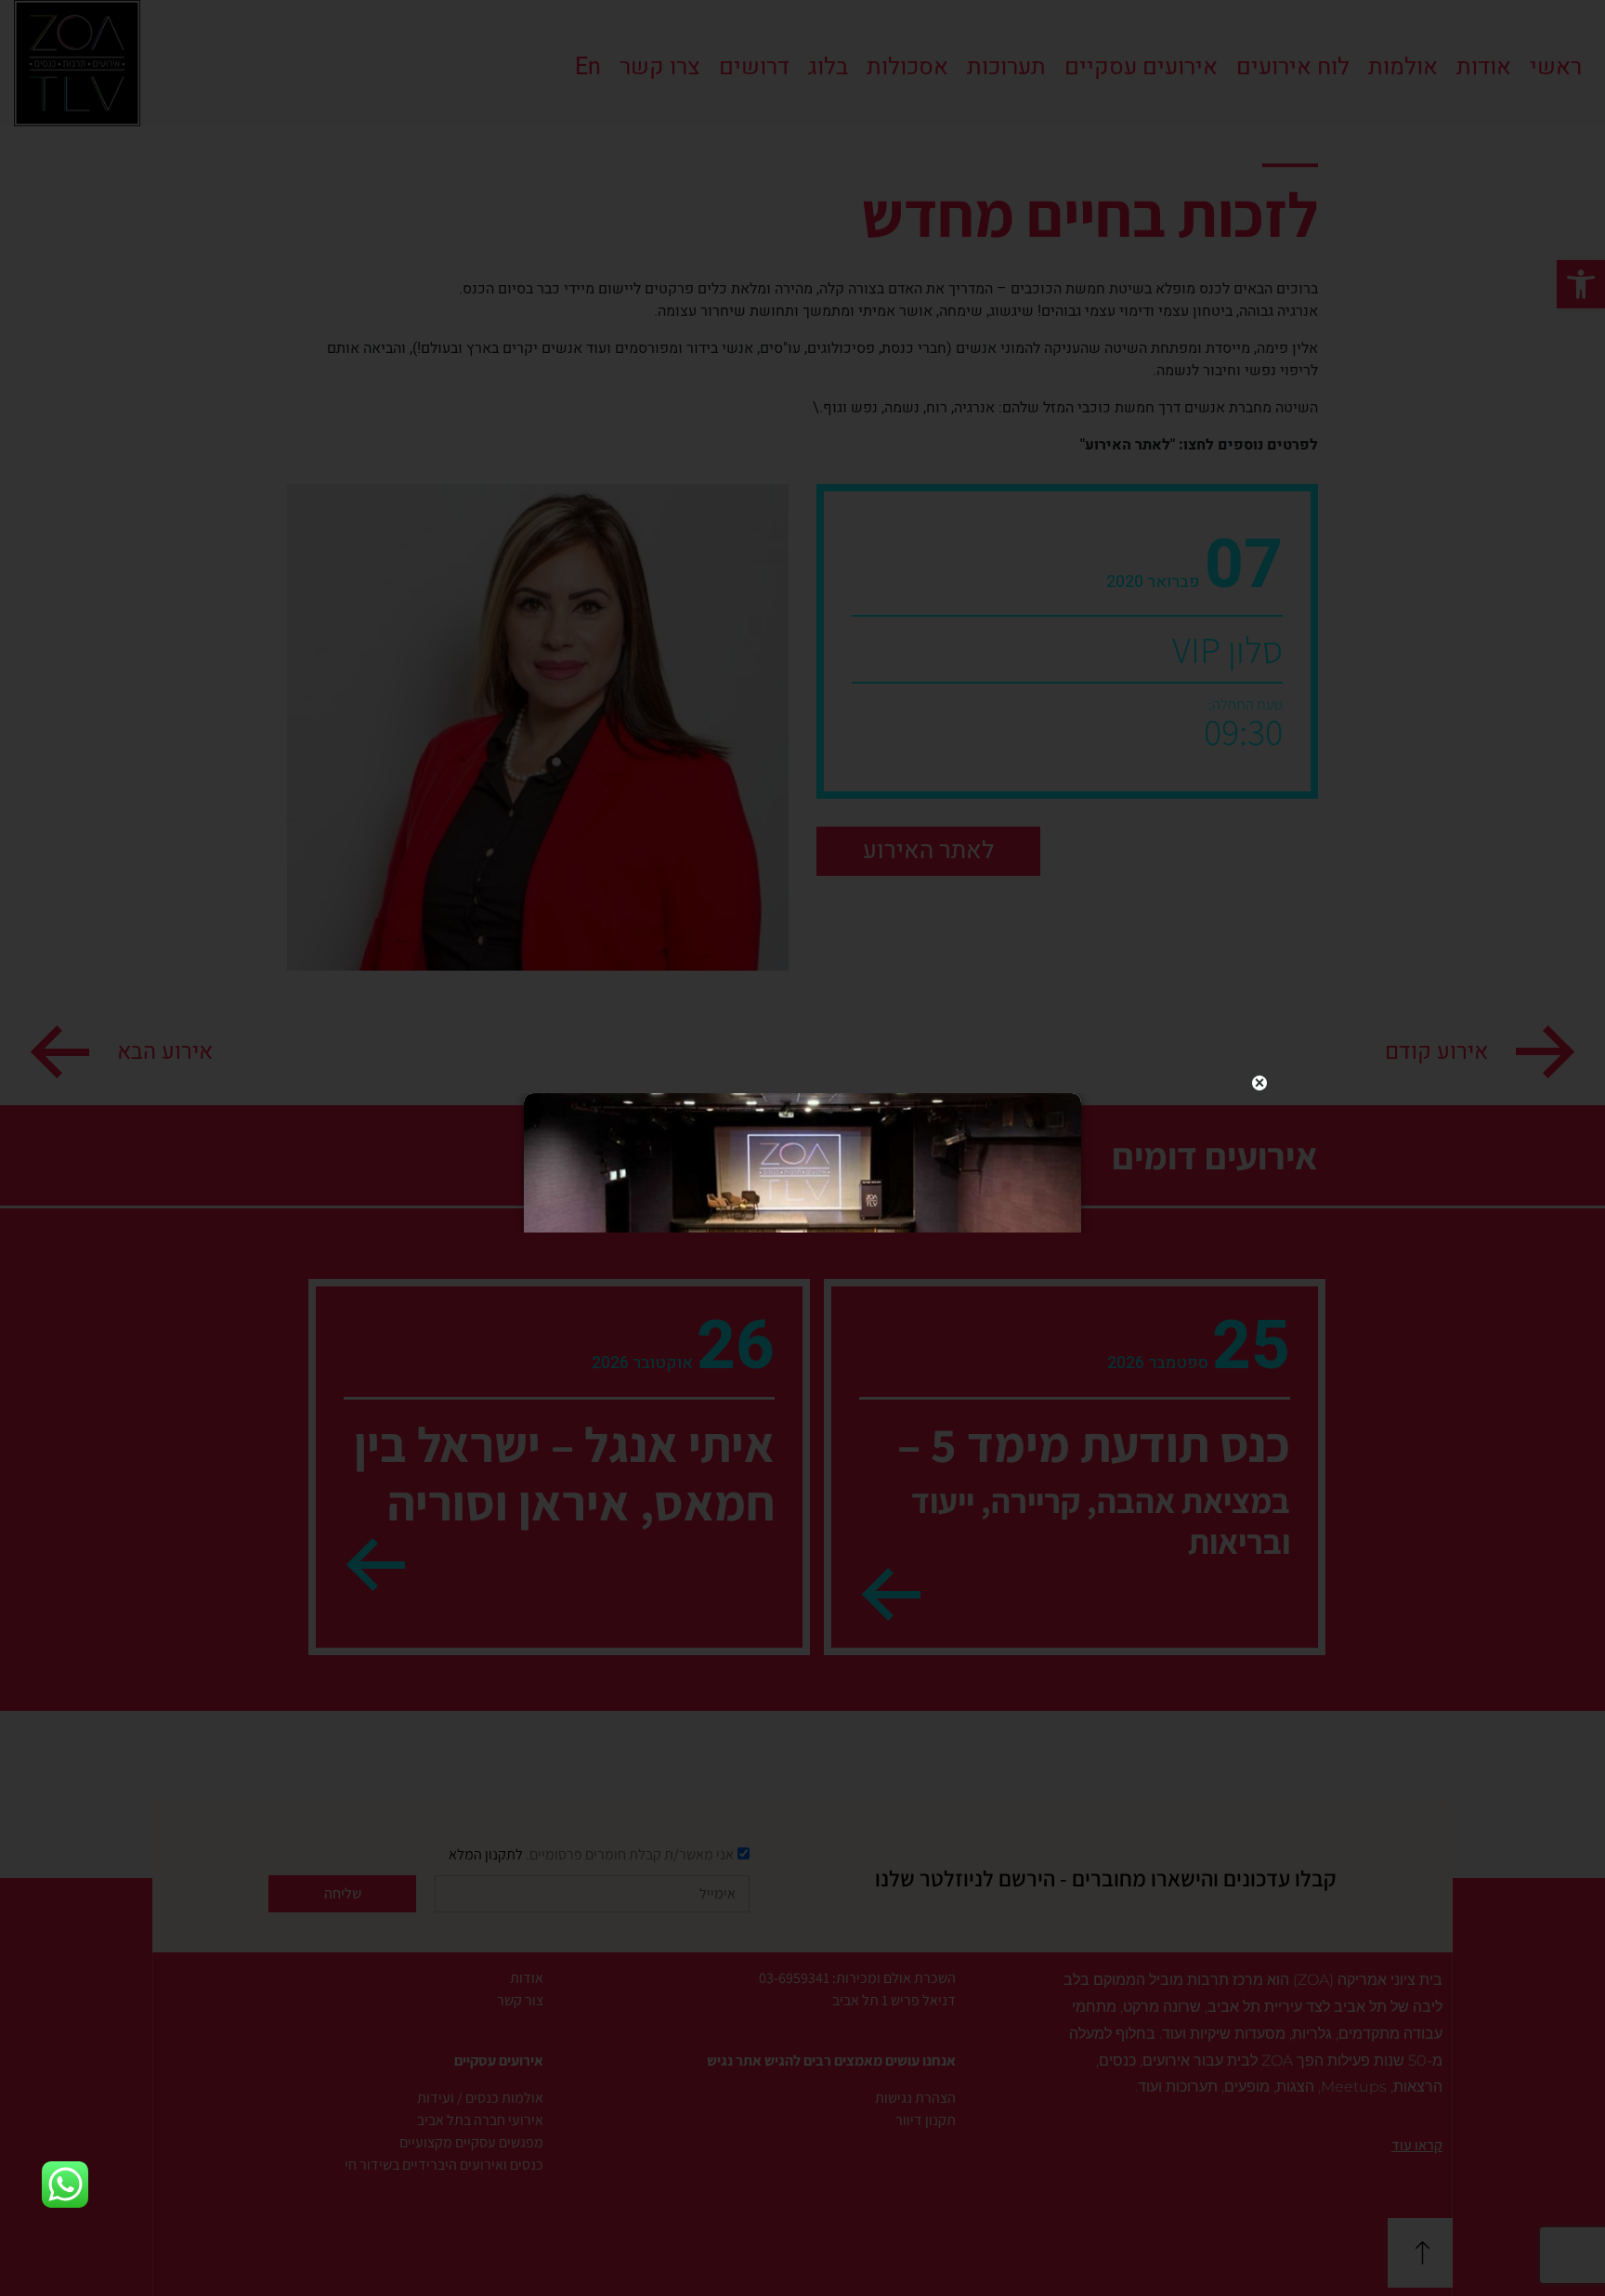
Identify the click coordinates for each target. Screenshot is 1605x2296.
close (1259, 1083)
